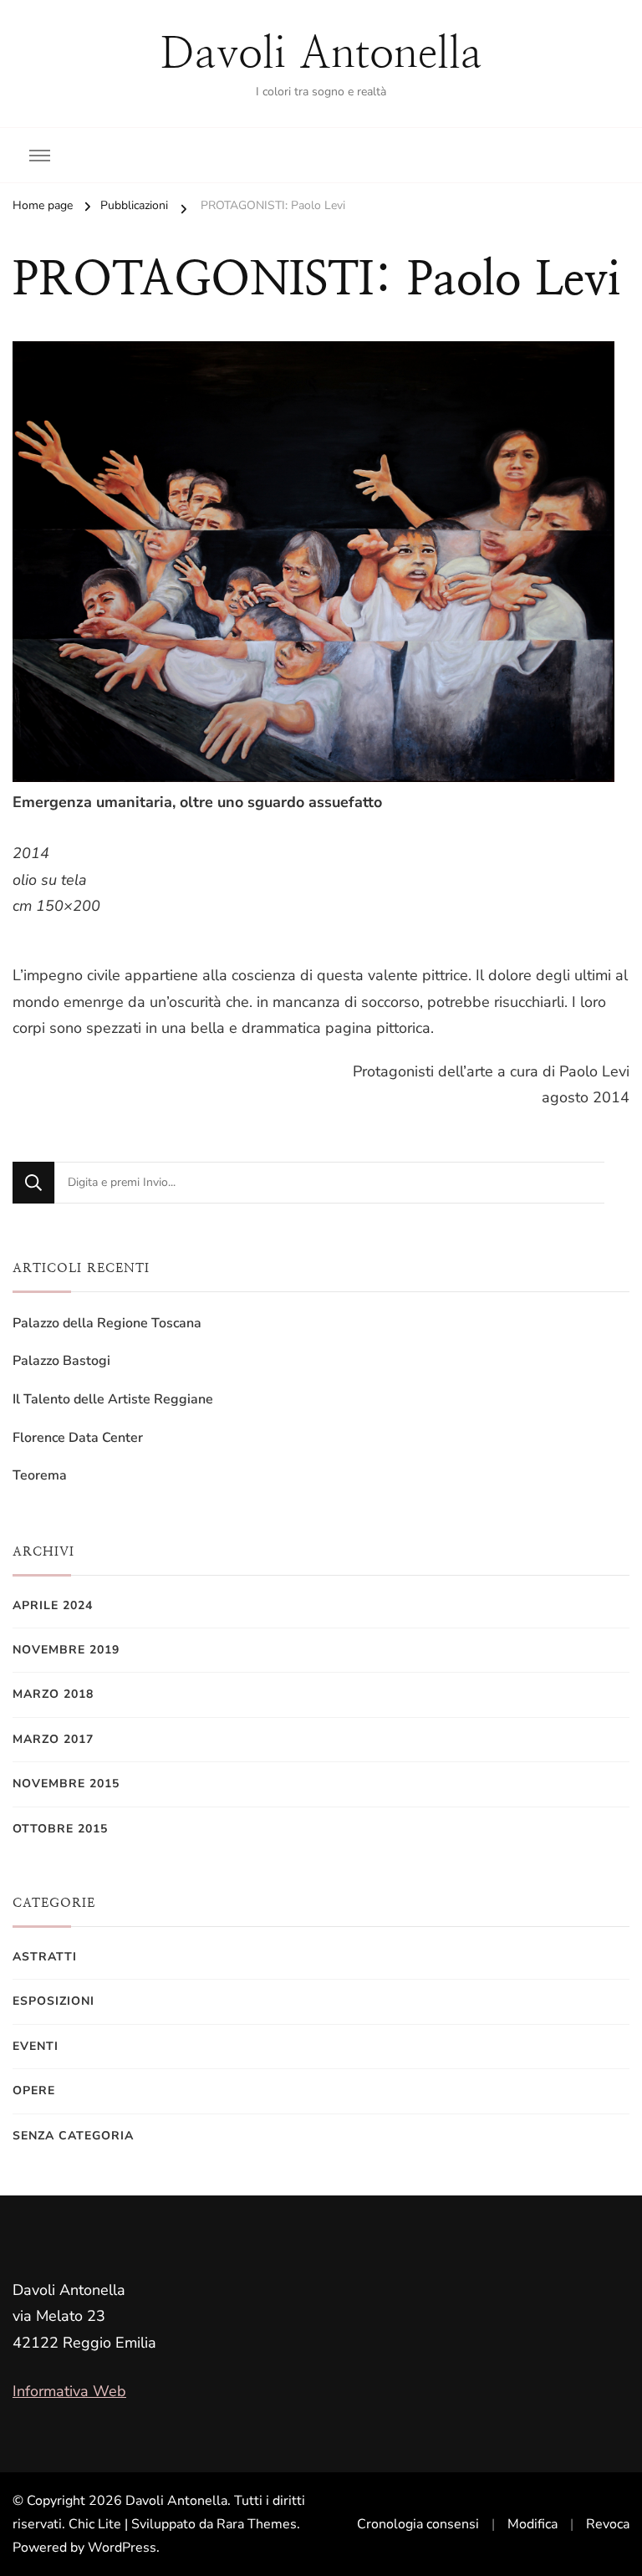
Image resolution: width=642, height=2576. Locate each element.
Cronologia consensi (418, 2524)
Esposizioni (53, 2001)
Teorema (40, 1475)
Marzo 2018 (53, 1694)
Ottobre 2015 (60, 1829)
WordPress (122, 2548)
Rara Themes (257, 2524)
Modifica (532, 2524)
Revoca (608, 2524)
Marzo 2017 (53, 1739)
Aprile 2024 (53, 1605)
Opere (34, 2090)
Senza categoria (73, 2136)
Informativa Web (69, 2391)
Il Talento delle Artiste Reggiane (113, 1399)
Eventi (36, 2046)
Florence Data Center (78, 1438)
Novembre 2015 (66, 1784)
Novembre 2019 (66, 1650)
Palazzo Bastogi (61, 1361)
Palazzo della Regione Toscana (107, 1323)
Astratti (45, 1957)
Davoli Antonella (321, 53)
